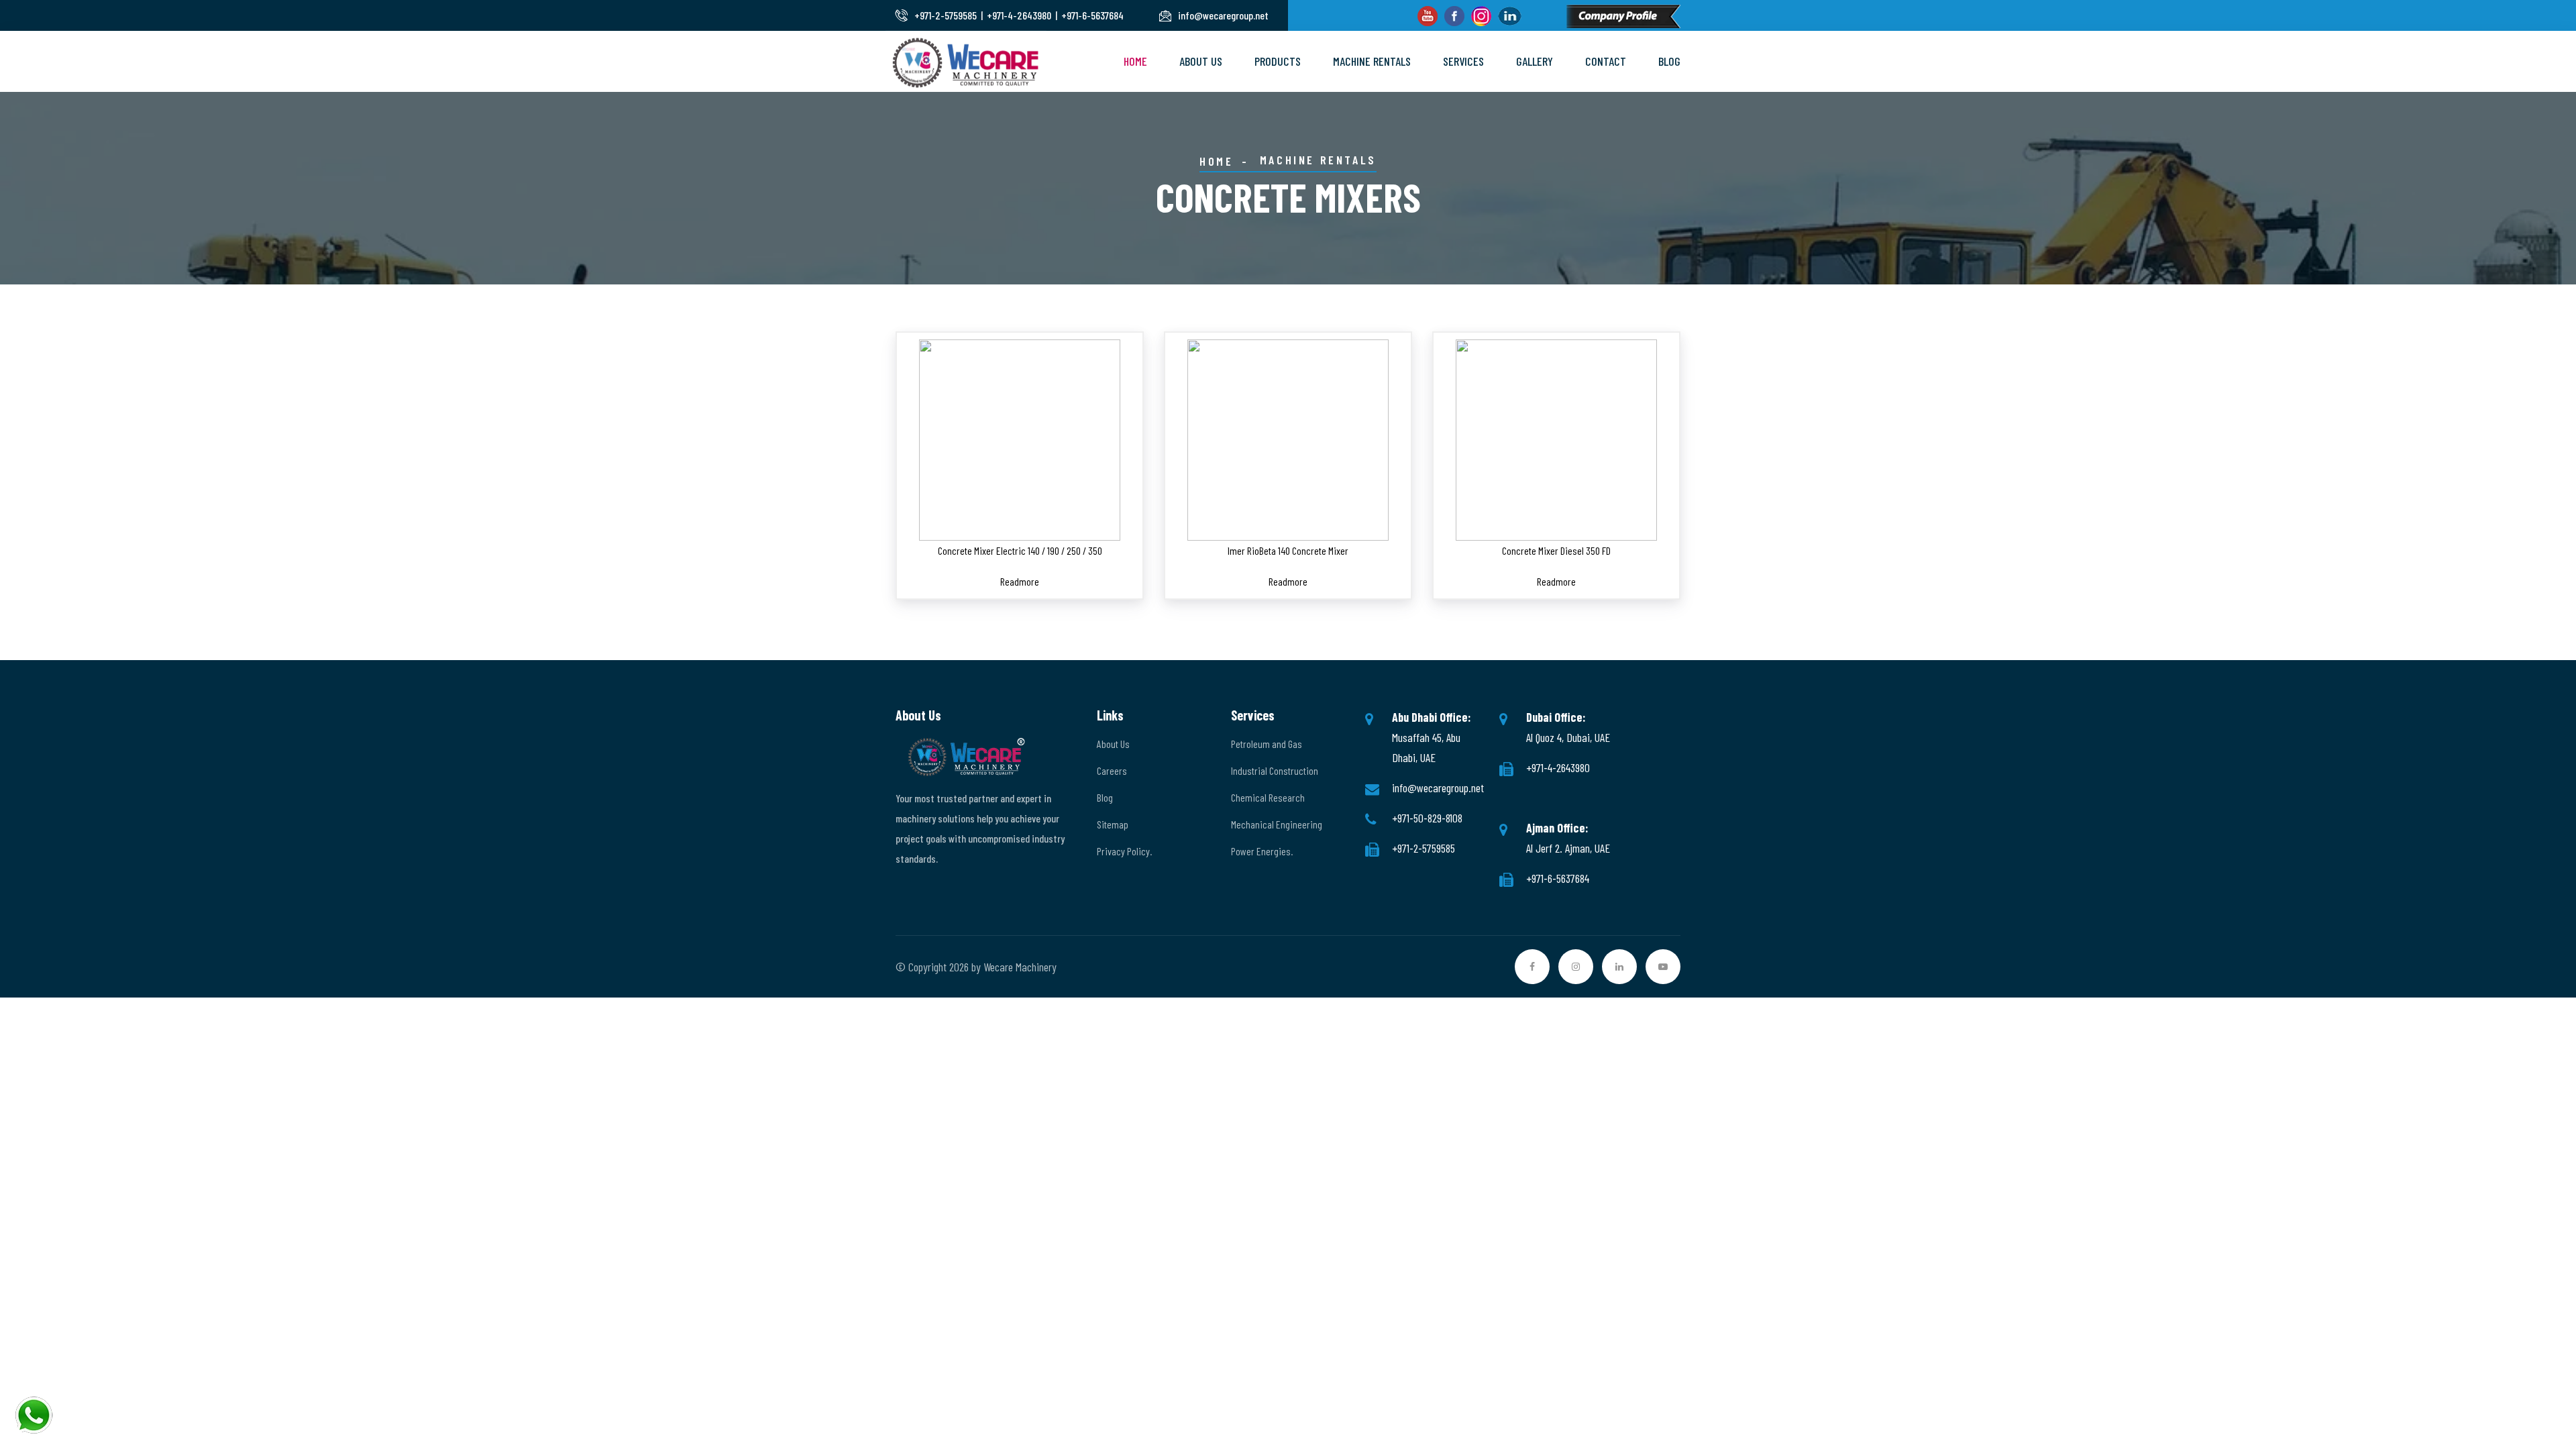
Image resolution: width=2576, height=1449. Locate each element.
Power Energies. (1262, 851)
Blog (1669, 61)
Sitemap (1113, 824)
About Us (1201, 61)
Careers (1112, 770)
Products (1278, 61)
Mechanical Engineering (1277, 824)
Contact (1606, 61)
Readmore (1020, 581)
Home (1135, 61)
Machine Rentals (1372, 61)
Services (1463, 61)
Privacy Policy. (1124, 851)
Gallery (1535, 61)
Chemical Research (1268, 797)
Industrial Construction (1275, 770)
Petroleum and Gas (1267, 744)
